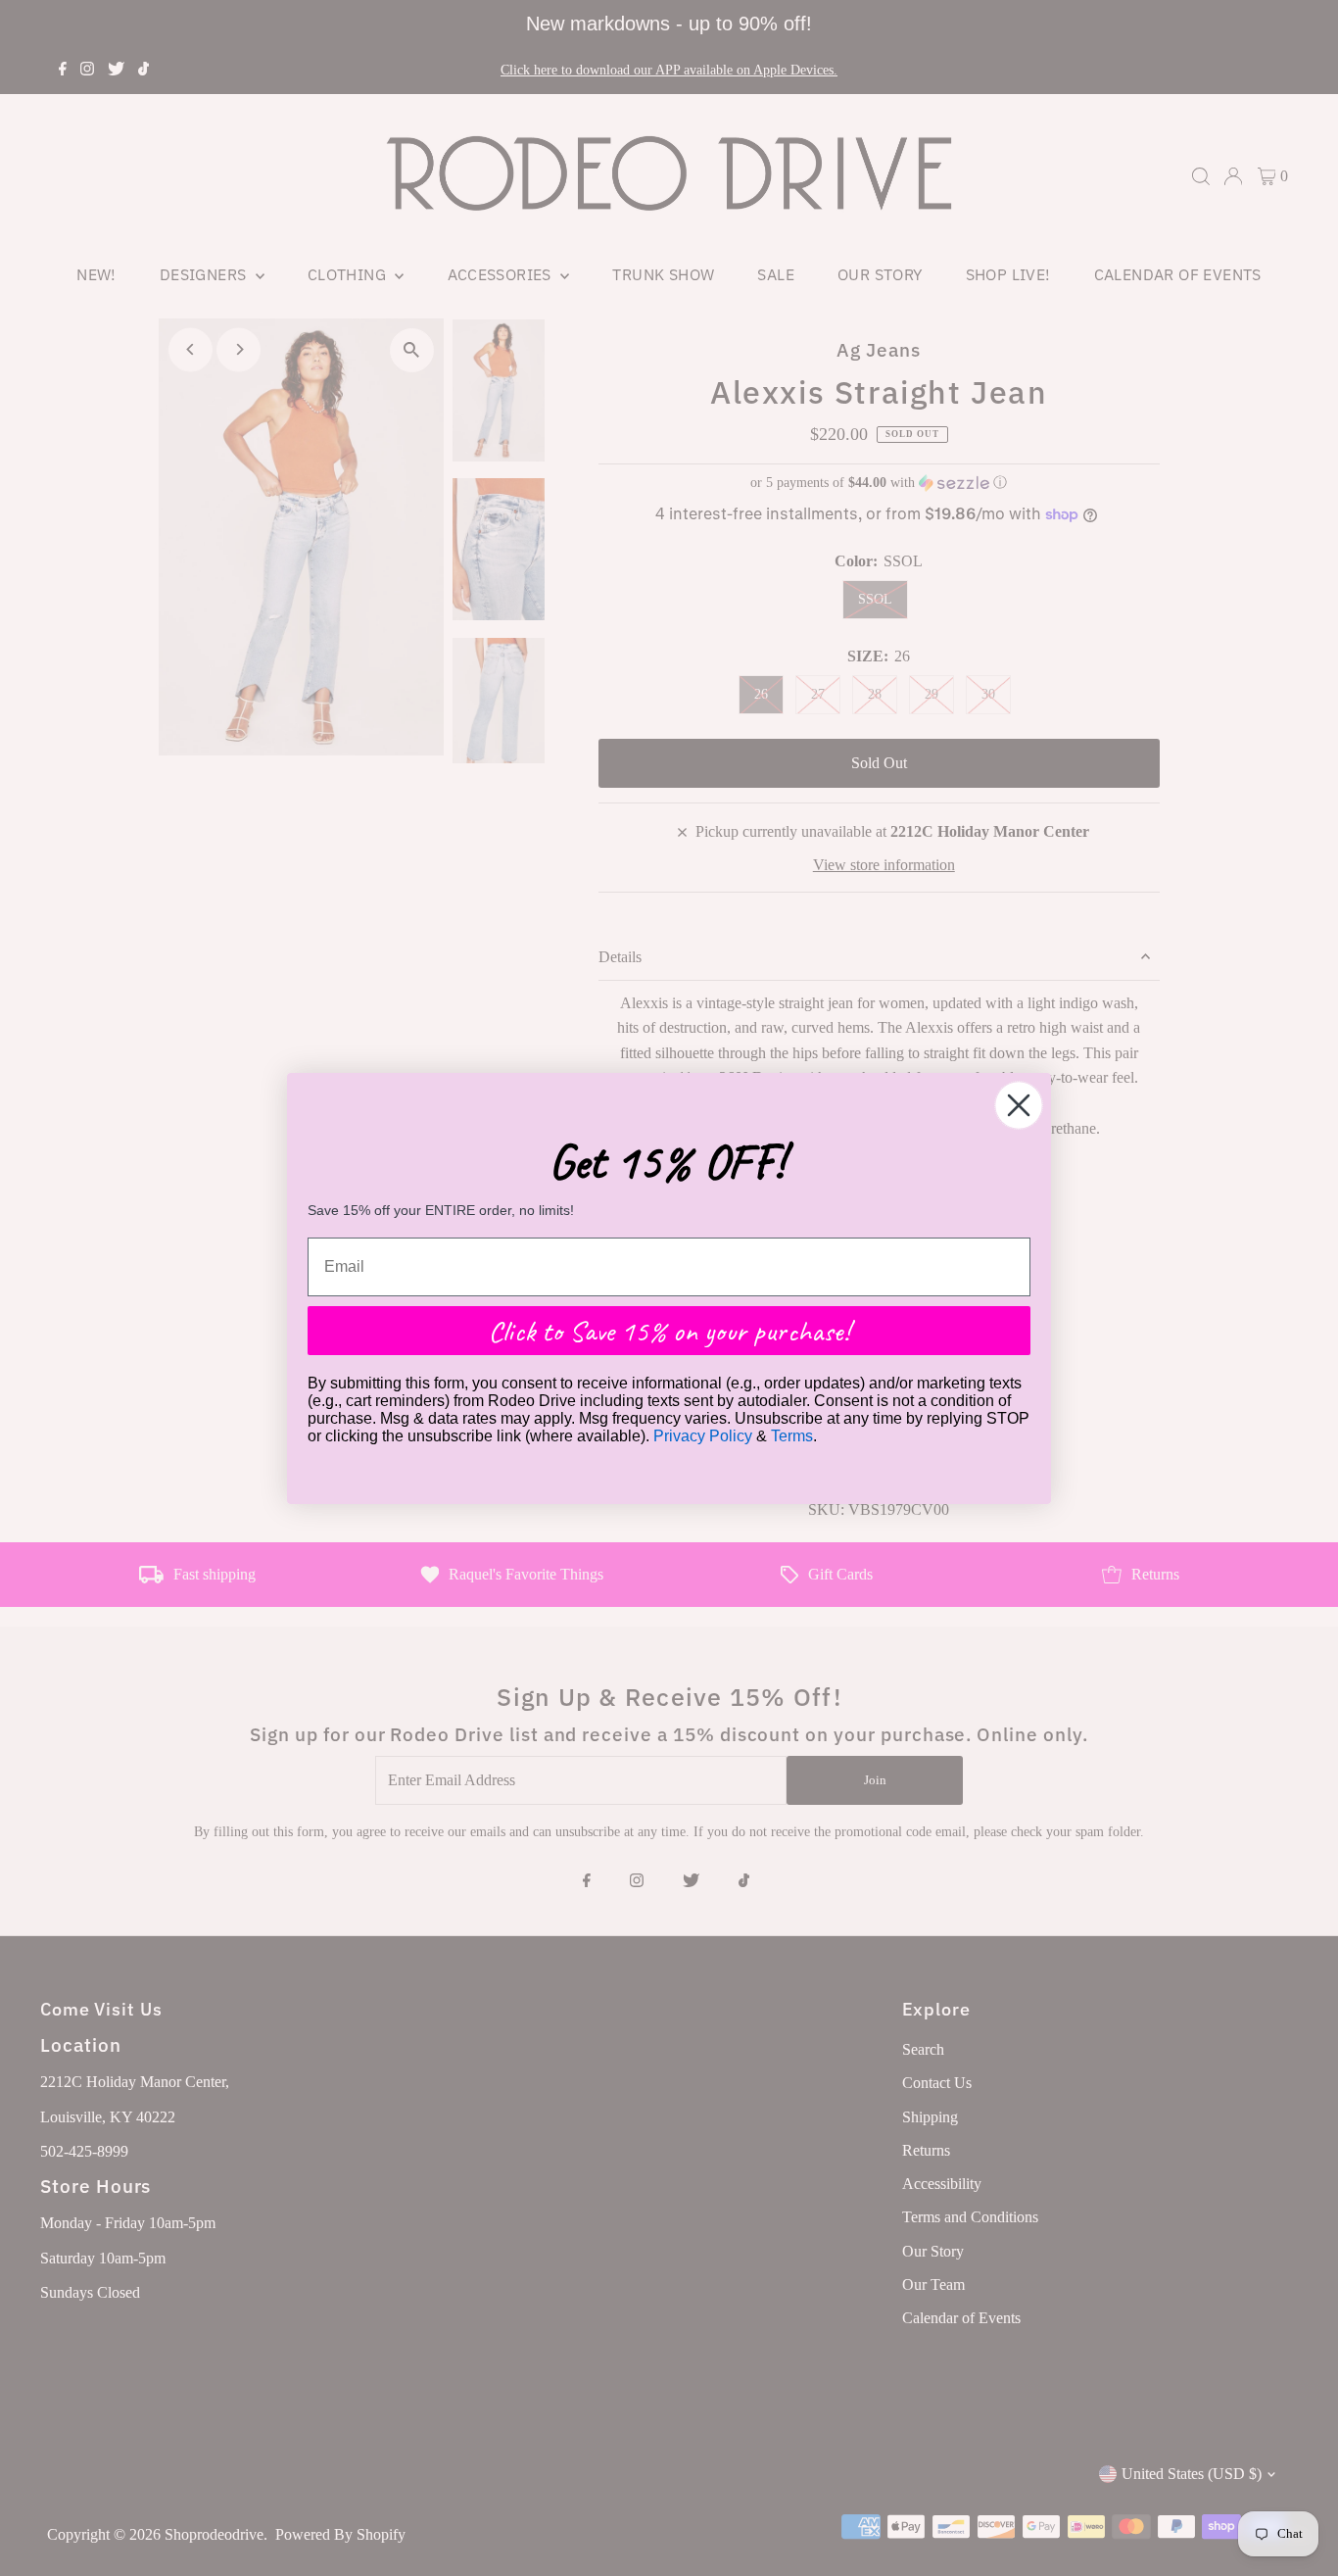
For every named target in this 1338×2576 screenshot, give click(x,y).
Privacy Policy (703, 1436)
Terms (792, 1436)
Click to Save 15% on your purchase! (669, 1331)
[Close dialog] (1019, 1105)
